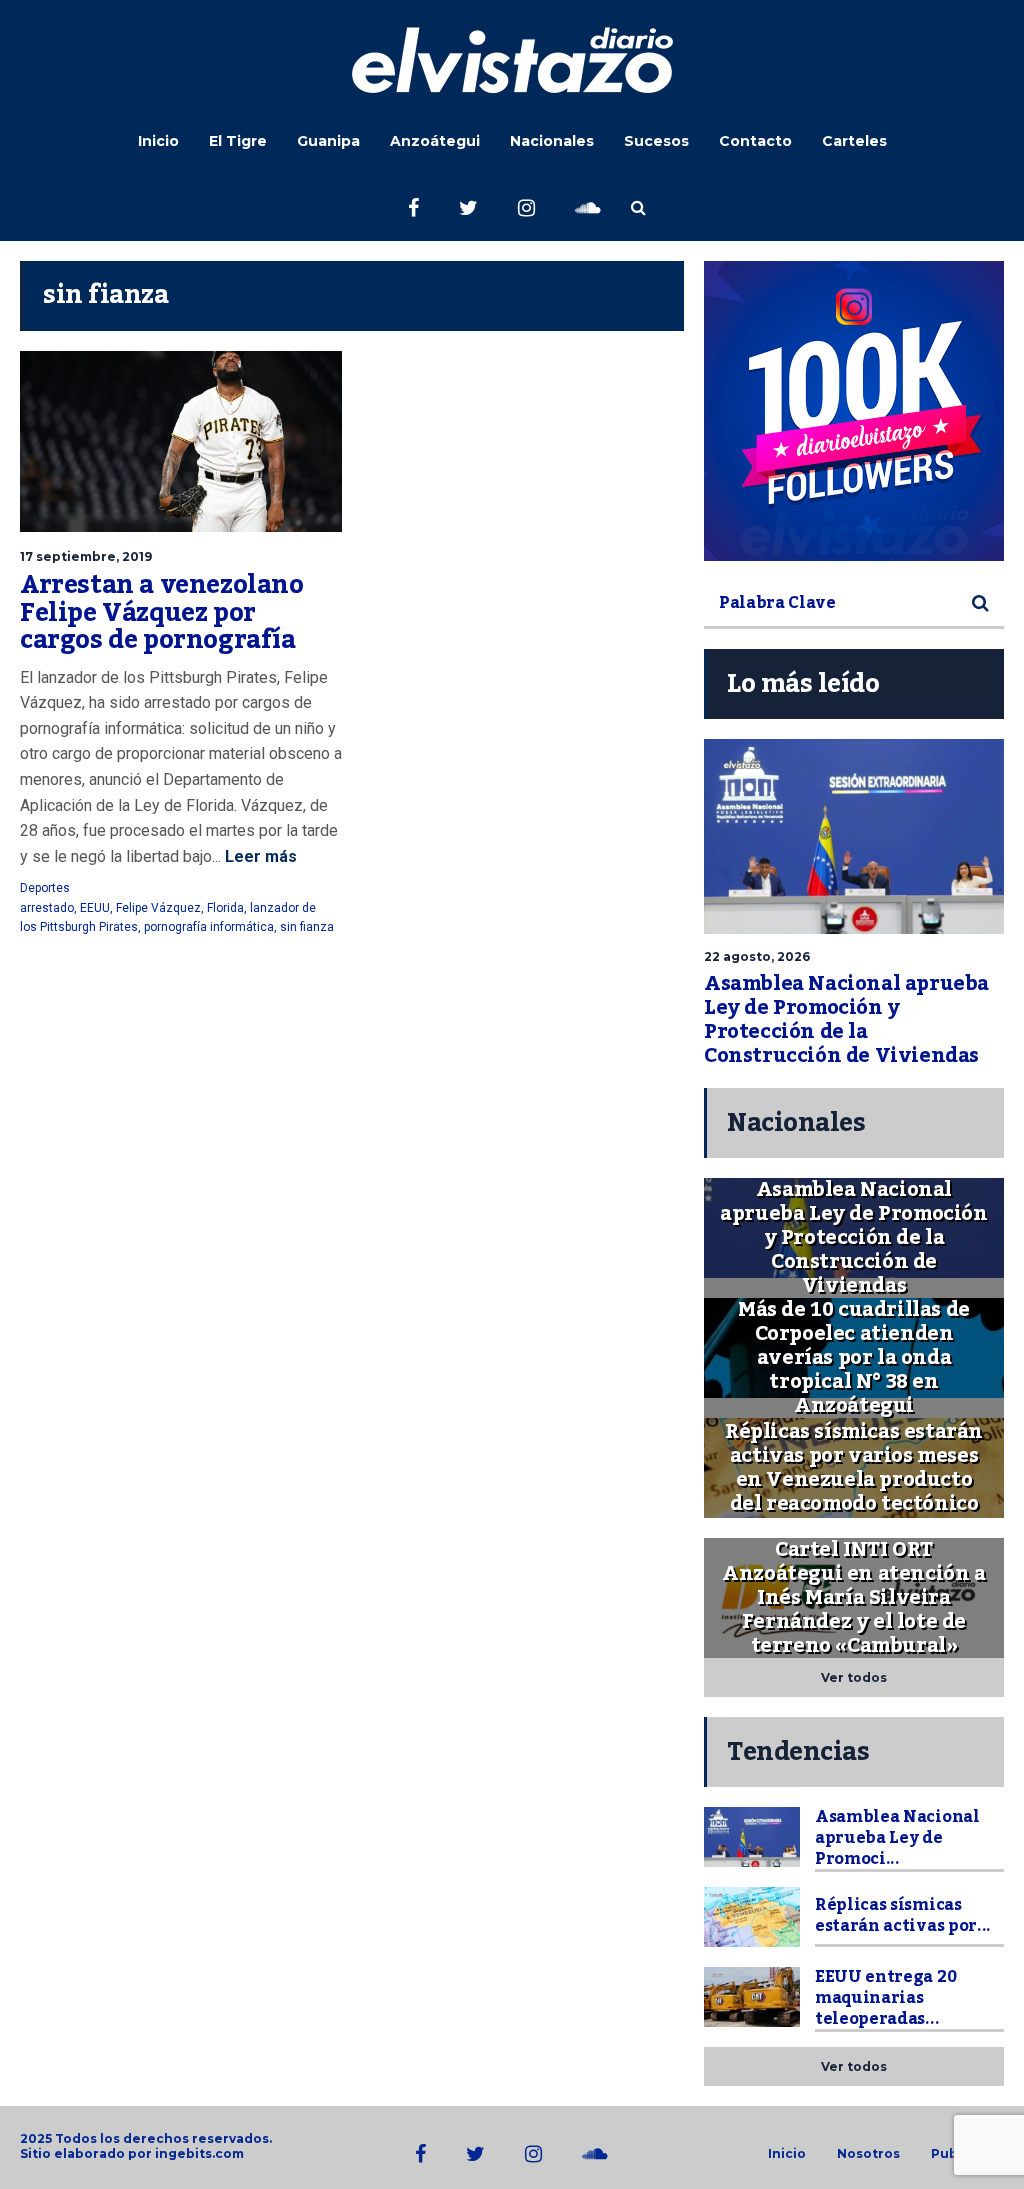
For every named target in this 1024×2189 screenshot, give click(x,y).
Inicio (158, 141)
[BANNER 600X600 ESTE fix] (854, 411)
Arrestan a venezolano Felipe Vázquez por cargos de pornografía (162, 612)
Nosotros (868, 2154)
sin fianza (307, 927)
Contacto (755, 141)
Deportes (45, 888)
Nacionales (552, 141)
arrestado (47, 908)
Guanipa (328, 141)
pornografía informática (209, 927)
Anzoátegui (435, 141)
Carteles (854, 141)
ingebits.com (199, 2153)
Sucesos (656, 141)
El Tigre (238, 141)
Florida (225, 908)
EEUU (95, 908)
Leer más (259, 856)
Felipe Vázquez (158, 908)
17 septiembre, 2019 (86, 556)
